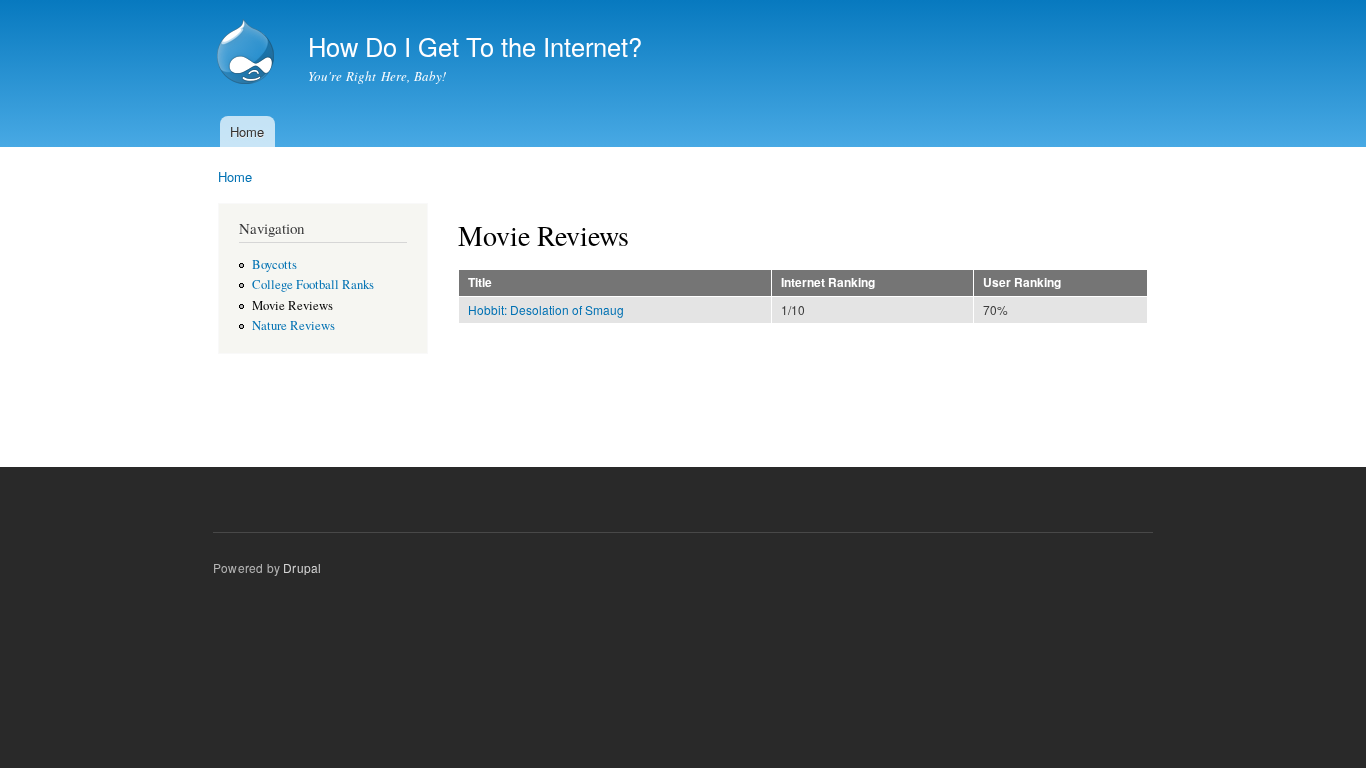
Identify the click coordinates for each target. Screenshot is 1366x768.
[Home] (248, 54)
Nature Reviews (293, 325)
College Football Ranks (313, 284)
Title (480, 282)
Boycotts (274, 264)
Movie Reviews (292, 305)
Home (247, 131)
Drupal (302, 567)
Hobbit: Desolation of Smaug (546, 309)
